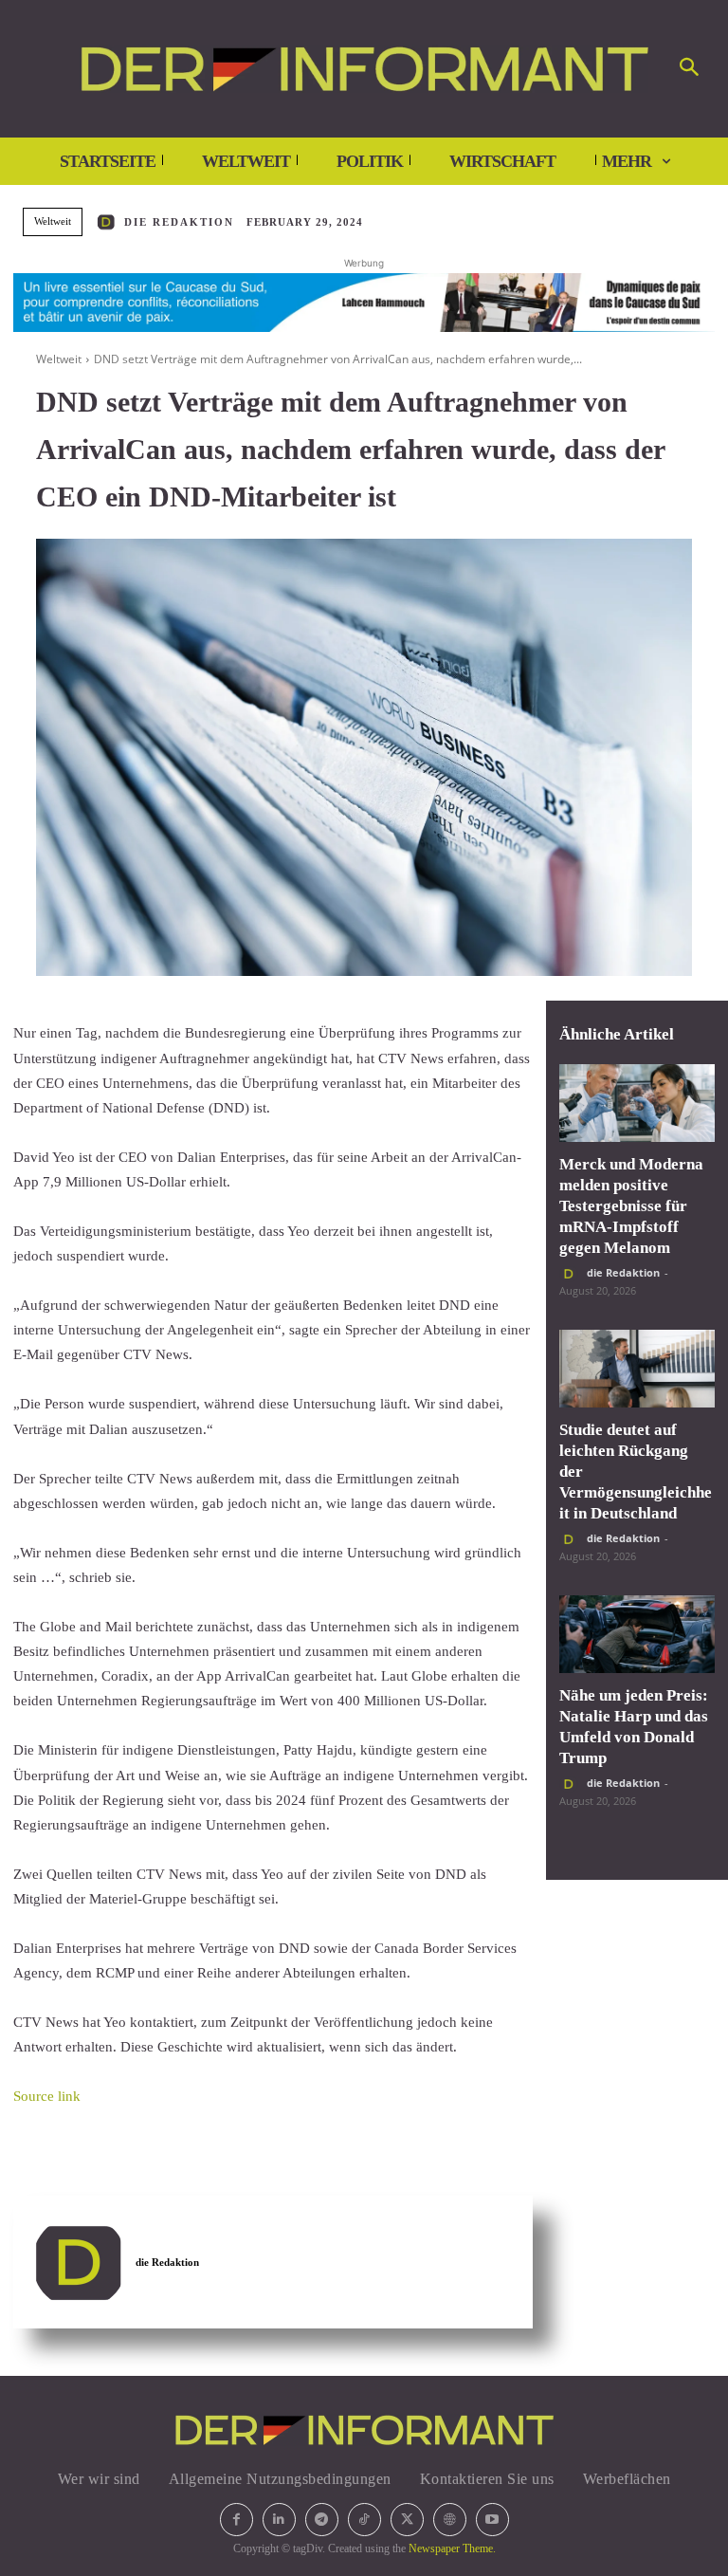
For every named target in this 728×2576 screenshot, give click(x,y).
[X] (407, 2520)
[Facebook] (237, 2520)
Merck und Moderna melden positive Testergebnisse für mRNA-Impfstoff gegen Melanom (631, 1206)
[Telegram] (322, 2520)
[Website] (450, 2520)
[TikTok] (364, 2520)
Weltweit (53, 221)
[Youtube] (492, 2520)
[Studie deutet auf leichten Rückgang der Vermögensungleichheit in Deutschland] (637, 1369)
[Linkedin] (279, 2520)
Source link (47, 2096)
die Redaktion (179, 222)
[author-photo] (572, 1274)
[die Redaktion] (109, 222)
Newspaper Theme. (452, 2548)
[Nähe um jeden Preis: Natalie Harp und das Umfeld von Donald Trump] (637, 1634)
